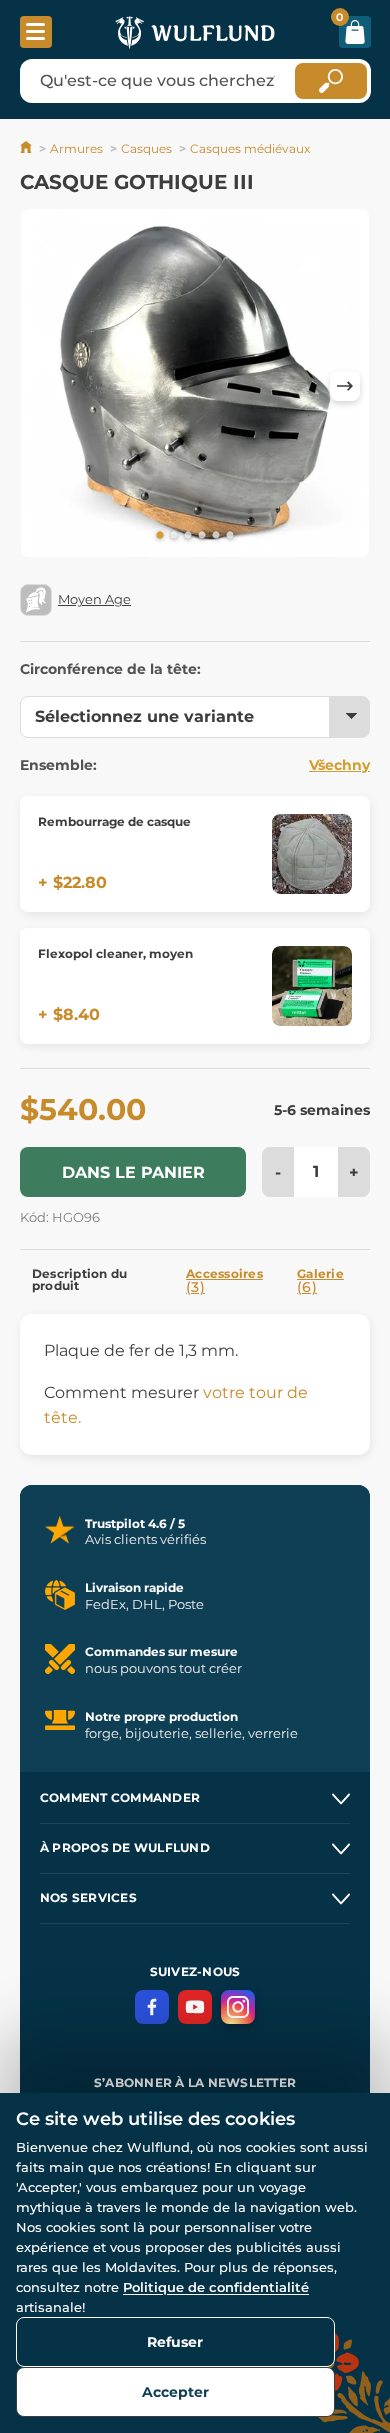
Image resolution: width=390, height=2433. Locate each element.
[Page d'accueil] (27, 148)
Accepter (175, 2392)
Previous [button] (45, 386)
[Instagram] (238, 2007)
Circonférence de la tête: (110, 669)
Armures (76, 148)
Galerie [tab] (320, 1281)
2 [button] (174, 536)
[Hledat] (331, 81)
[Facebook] (152, 2007)
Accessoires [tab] (224, 1281)
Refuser (175, 2342)
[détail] (312, 854)
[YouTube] (195, 2007)
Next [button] (345, 386)
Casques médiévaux (250, 148)
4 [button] (202, 536)
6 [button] (230, 536)
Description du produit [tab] (79, 1279)
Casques (146, 148)
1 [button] (160, 536)
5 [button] (216, 536)
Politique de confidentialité (216, 2287)
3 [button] (188, 536)
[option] (195, 386)
